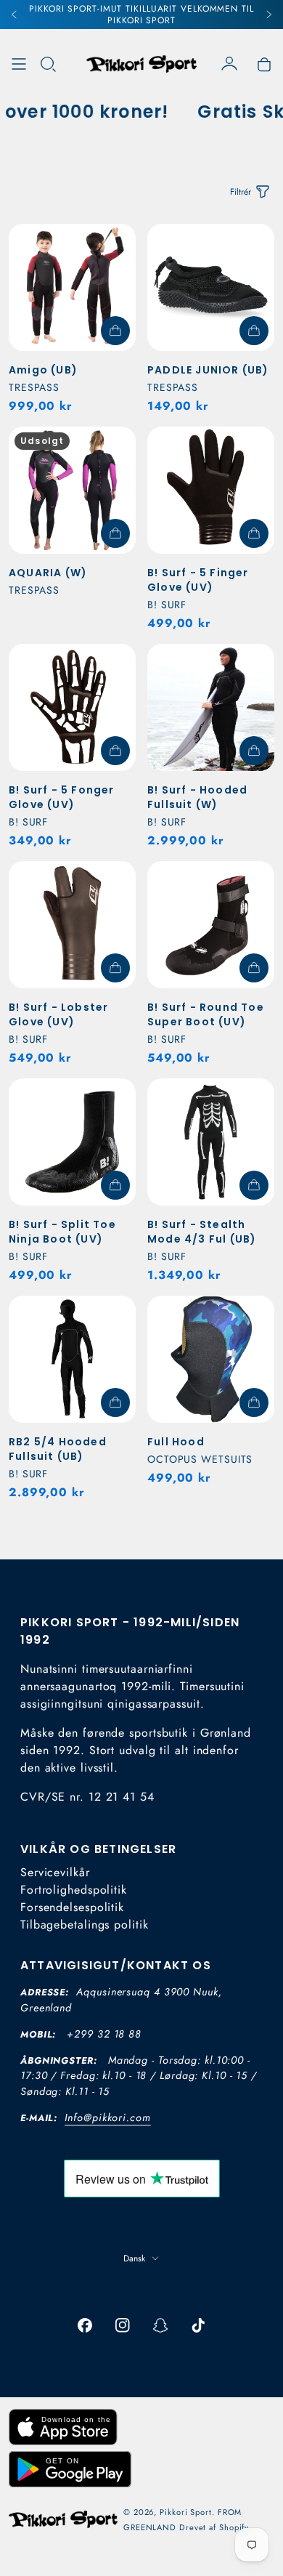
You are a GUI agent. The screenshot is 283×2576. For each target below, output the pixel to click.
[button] (48, 64)
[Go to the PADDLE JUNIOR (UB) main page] (211, 287)
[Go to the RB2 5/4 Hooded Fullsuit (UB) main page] (72, 1359)
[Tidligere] (15, 15)
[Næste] (268, 15)
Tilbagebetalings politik (85, 1925)
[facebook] (85, 2325)
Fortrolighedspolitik (74, 1890)
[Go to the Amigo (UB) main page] (72, 287)
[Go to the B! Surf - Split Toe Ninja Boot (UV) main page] (72, 1142)
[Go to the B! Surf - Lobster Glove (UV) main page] (72, 925)
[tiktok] (198, 2325)
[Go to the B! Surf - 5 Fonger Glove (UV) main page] (72, 707)
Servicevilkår (55, 1872)
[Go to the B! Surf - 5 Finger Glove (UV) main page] (211, 490)
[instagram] (123, 2325)
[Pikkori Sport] (141, 64)
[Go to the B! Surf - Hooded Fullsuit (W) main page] (211, 707)
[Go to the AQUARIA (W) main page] (72, 490)
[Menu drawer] (19, 64)
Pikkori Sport (186, 2512)
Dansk (134, 2258)
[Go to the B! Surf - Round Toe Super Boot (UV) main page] (211, 925)
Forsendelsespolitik (72, 1907)
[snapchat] (160, 2325)
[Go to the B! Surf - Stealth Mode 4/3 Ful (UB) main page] (211, 1142)
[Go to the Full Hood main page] (211, 1359)
